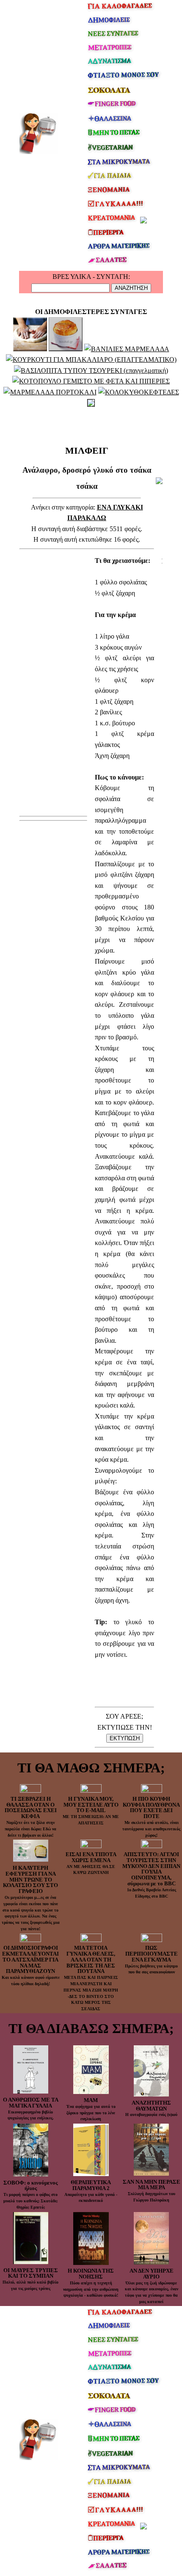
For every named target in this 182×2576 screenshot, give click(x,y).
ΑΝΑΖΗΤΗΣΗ (131, 288)
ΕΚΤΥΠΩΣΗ (125, 1738)
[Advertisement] (87, 424)
